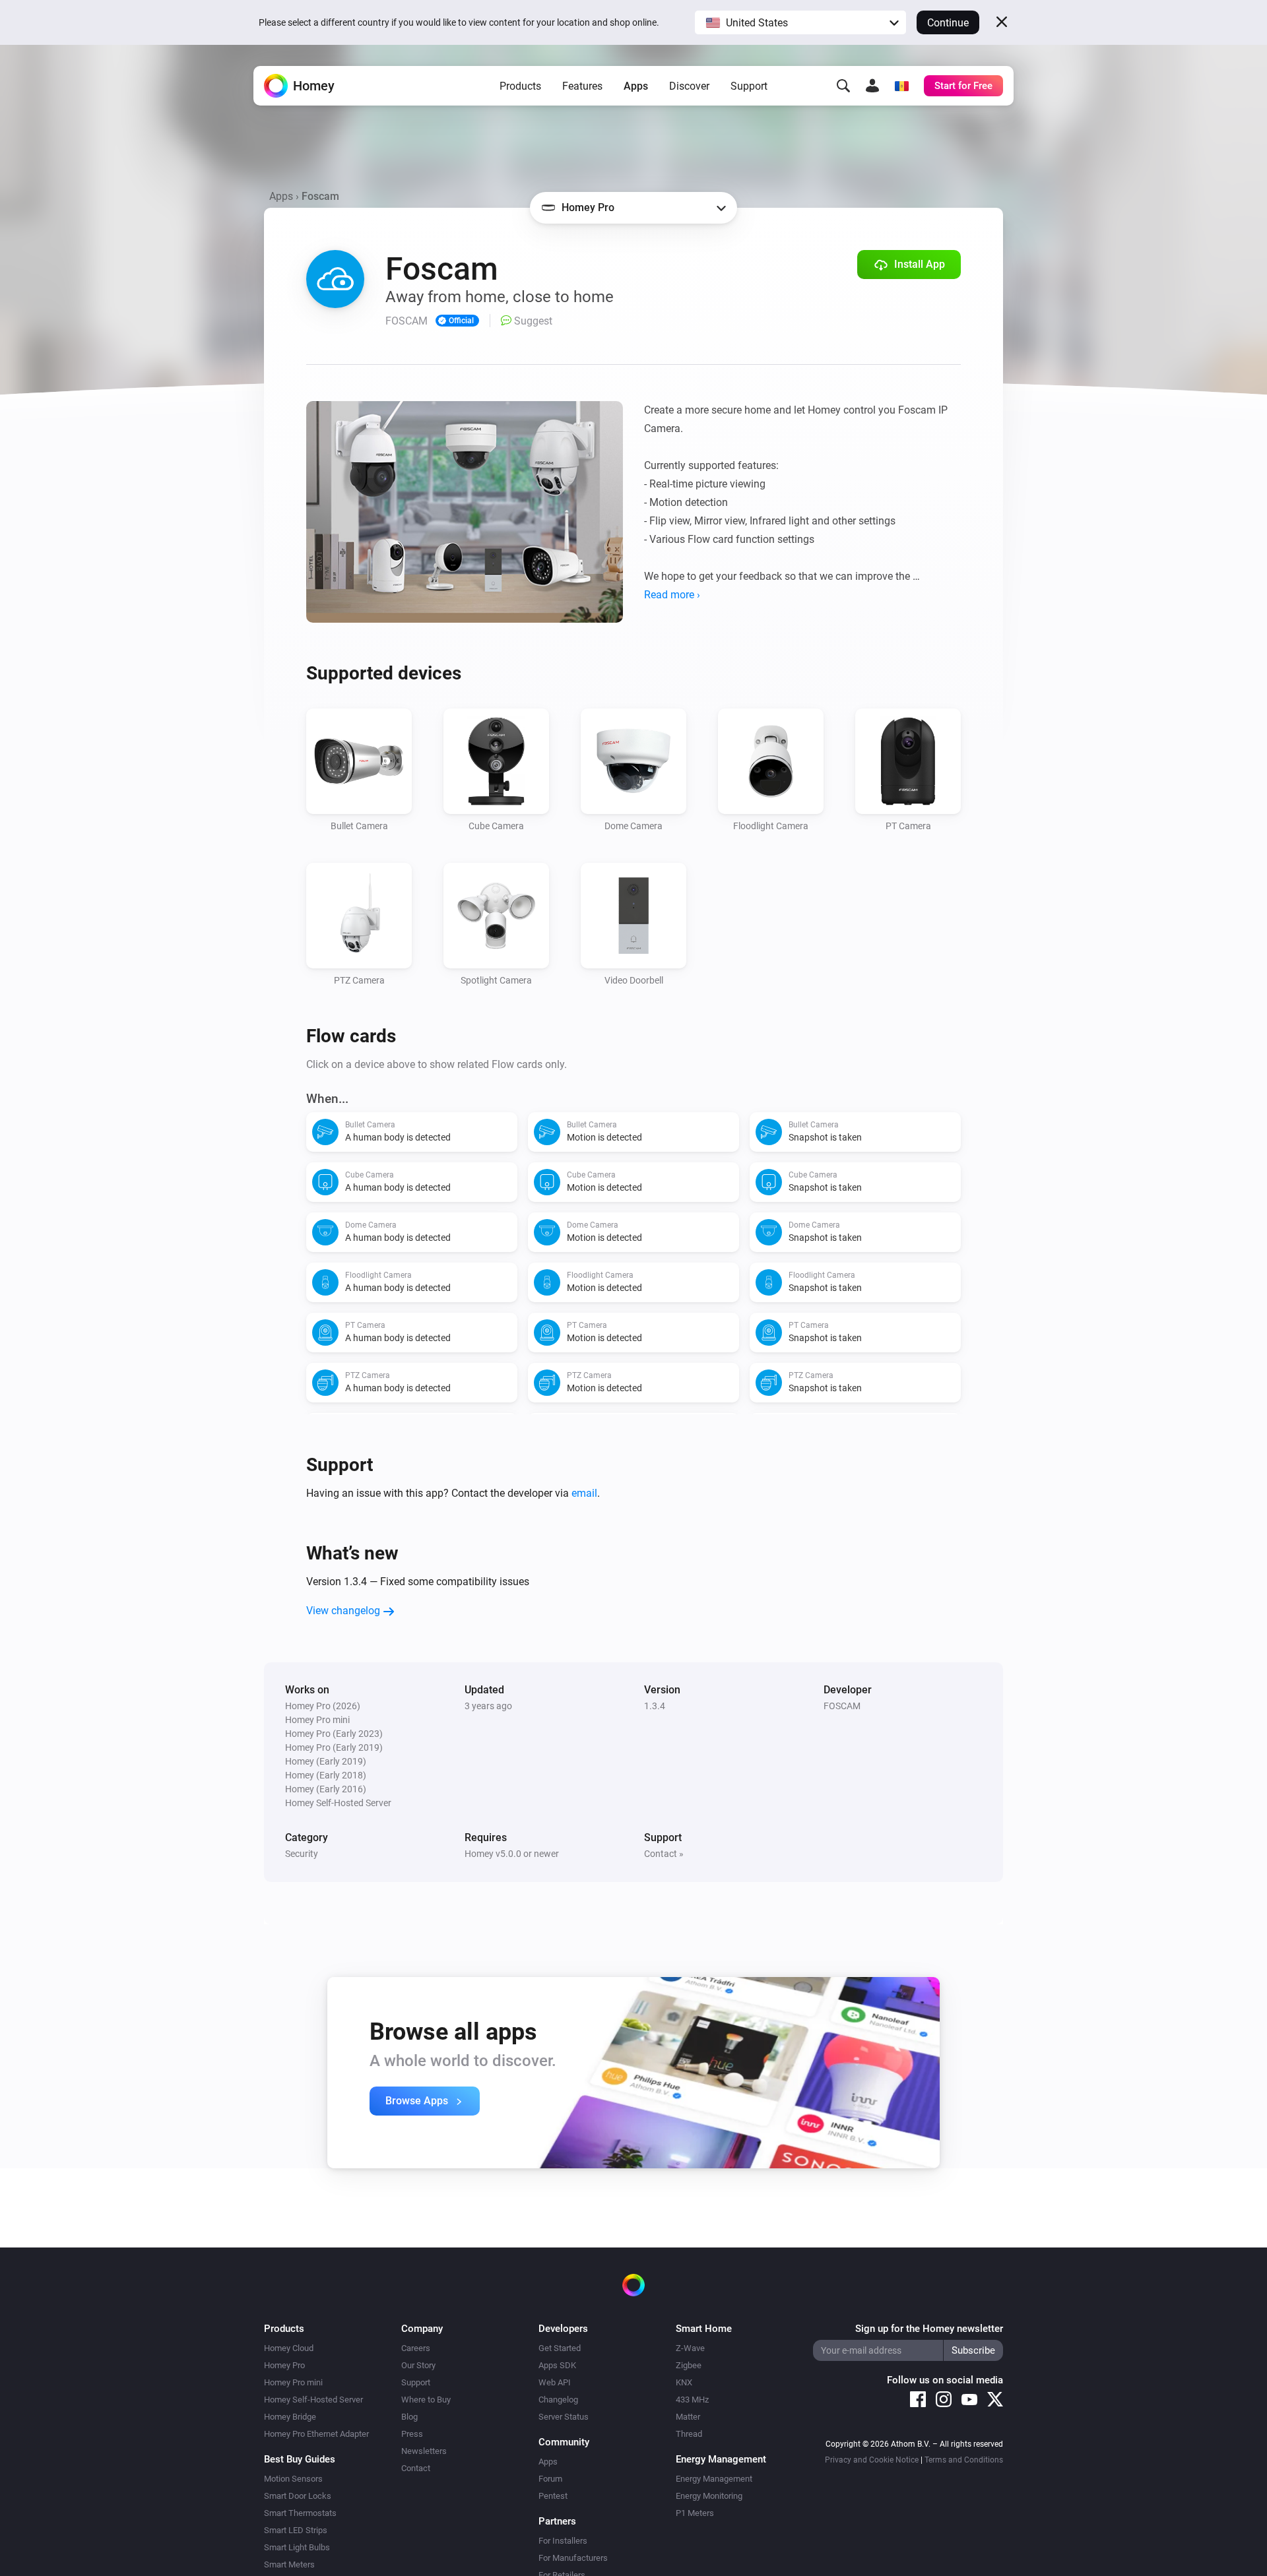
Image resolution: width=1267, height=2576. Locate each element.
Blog (409, 2417)
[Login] (872, 86)
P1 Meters (695, 2513)
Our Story (418, 2365)
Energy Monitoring (709, 2496)
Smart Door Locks (298, 2496)
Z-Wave (690, 2348)
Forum (550, 2479)
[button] (800, 22)
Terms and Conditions (964, 2460)
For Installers (563, 2541)
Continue (948, 23)
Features (582, 86)
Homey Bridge (290, 2417)
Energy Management (714, 2479)
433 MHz (692, 2400)
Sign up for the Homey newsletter (929, 2329)
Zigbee (689, 2365)
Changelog (558, 2400)
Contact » (664, 1854)
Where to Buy (426, 2400)
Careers (416, 2348)
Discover (689, 86)
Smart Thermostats (300, 2513)
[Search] (843, 86)
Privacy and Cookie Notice (872, 2460)
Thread (689, 2434)
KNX (684, 2382)
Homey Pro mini (293, 2382)
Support (749, 86)
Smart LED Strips (296, 2530)
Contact (416, 2468)
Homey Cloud (289, 2348)
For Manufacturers (573, 2558)
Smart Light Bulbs (297, 2547)
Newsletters (424, 2451)
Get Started (560, 2348)
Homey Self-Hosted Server (313, 2400)
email (584, 1493)
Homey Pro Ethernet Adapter (316, 2434)
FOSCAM (842, 1706)
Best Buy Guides (300, 2459)
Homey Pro (284, 2365)
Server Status (564, 2417)
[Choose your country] (901, 86)
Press (412, 2434)
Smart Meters (289, 2564)
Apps (636, 86)
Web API (555, 2382)
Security (302, 1854)
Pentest (553, 2496)
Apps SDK (557, 2365)
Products (520, 86)
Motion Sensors (293, 2479)
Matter (688, 2417)
